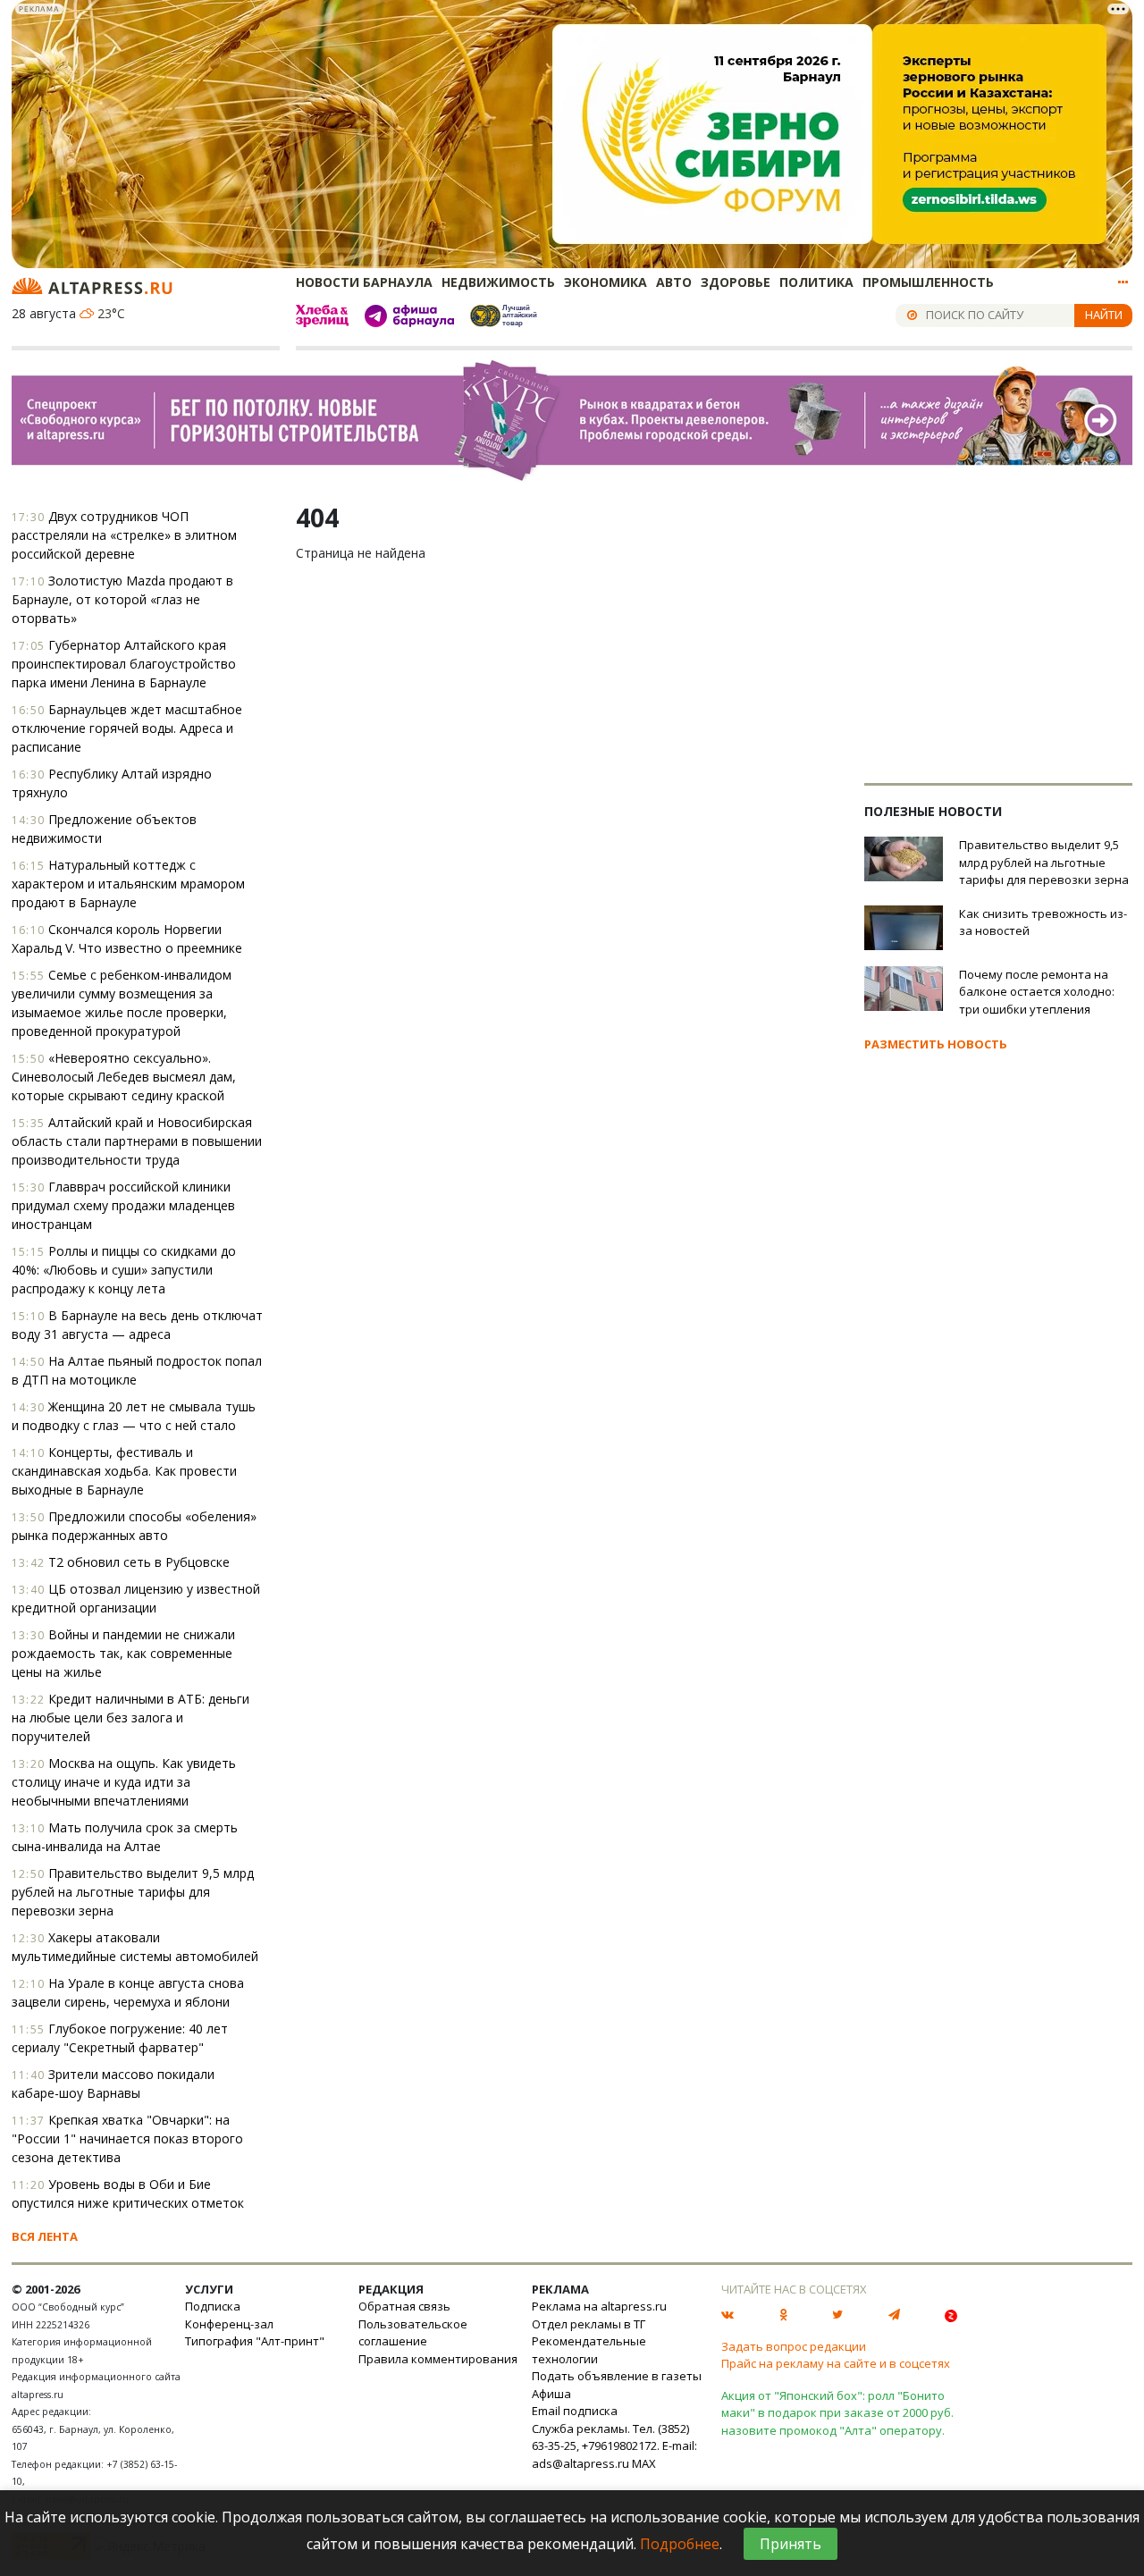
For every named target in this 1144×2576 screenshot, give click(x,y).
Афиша (551, 2394)
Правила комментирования (438, 2359)
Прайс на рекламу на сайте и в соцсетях (836, 2363)
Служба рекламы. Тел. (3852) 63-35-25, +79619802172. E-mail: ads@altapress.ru (614, 2446)
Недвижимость (498, 282)
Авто (674, 282)
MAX (644, 2463)
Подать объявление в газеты (617, 2376)
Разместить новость (936, 1044)
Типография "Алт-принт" (255, 2341)
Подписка (213, 2306)
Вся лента (45, 2236)
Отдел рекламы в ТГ (589, 2324)
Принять (791, 2544)
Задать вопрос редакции (794, 2346)
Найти (1104, 315)
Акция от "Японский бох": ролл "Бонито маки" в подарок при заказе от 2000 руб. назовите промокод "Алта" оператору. (837, 2413)
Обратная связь (404, 2306)
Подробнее (680, 2544)
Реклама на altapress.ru (599, 2306)
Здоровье (736, 282)
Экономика (606, 282)
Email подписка (575, 2411)
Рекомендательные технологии (589, 2350)
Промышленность (928, 282)
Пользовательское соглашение (413, 2333)
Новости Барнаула (364, 282)
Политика (816, 282)
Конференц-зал (229, 2324)
